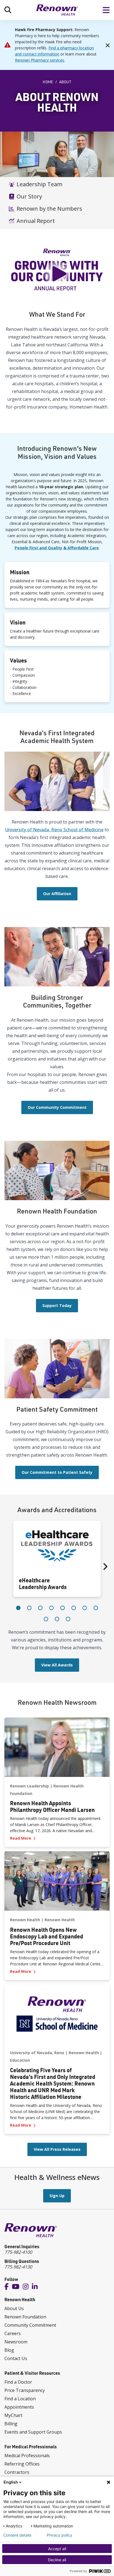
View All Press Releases (57, 2149)
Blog (9, 2350)
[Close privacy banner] (108, 2482)
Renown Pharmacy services (40, 60)
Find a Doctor (18, 2382)
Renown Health (25, 1920)
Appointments (19, 2407)
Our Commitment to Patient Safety (57, 1472)
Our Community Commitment (57, 1107)
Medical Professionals (27, 2456)
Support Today (57, 1305)
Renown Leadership (29, 1786)
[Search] (8, 10)
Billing (11, 2424)
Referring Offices (22, 2464)
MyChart (13, 2415)
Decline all (57, 2560)
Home (48, 82)
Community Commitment (30, 2325)
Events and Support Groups (33, 2432)
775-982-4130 (18, 2267)
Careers (13, 2333)
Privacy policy (59, 2535)
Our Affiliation (57, 894)
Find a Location (20, 2399)
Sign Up (57, 2196)
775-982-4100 (18, 2252)
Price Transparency (25, 2390)
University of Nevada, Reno (37, 2053)
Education (20, 2060)
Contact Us (16, 2358)
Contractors (17, 2472)
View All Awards (57, 1665)
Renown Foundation (25, 2317)
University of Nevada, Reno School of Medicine (54, 830)
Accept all (57, 2549)
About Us (14, 2308)
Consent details (17, 2535)
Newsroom (16, 2342)
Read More (57, 1838)
